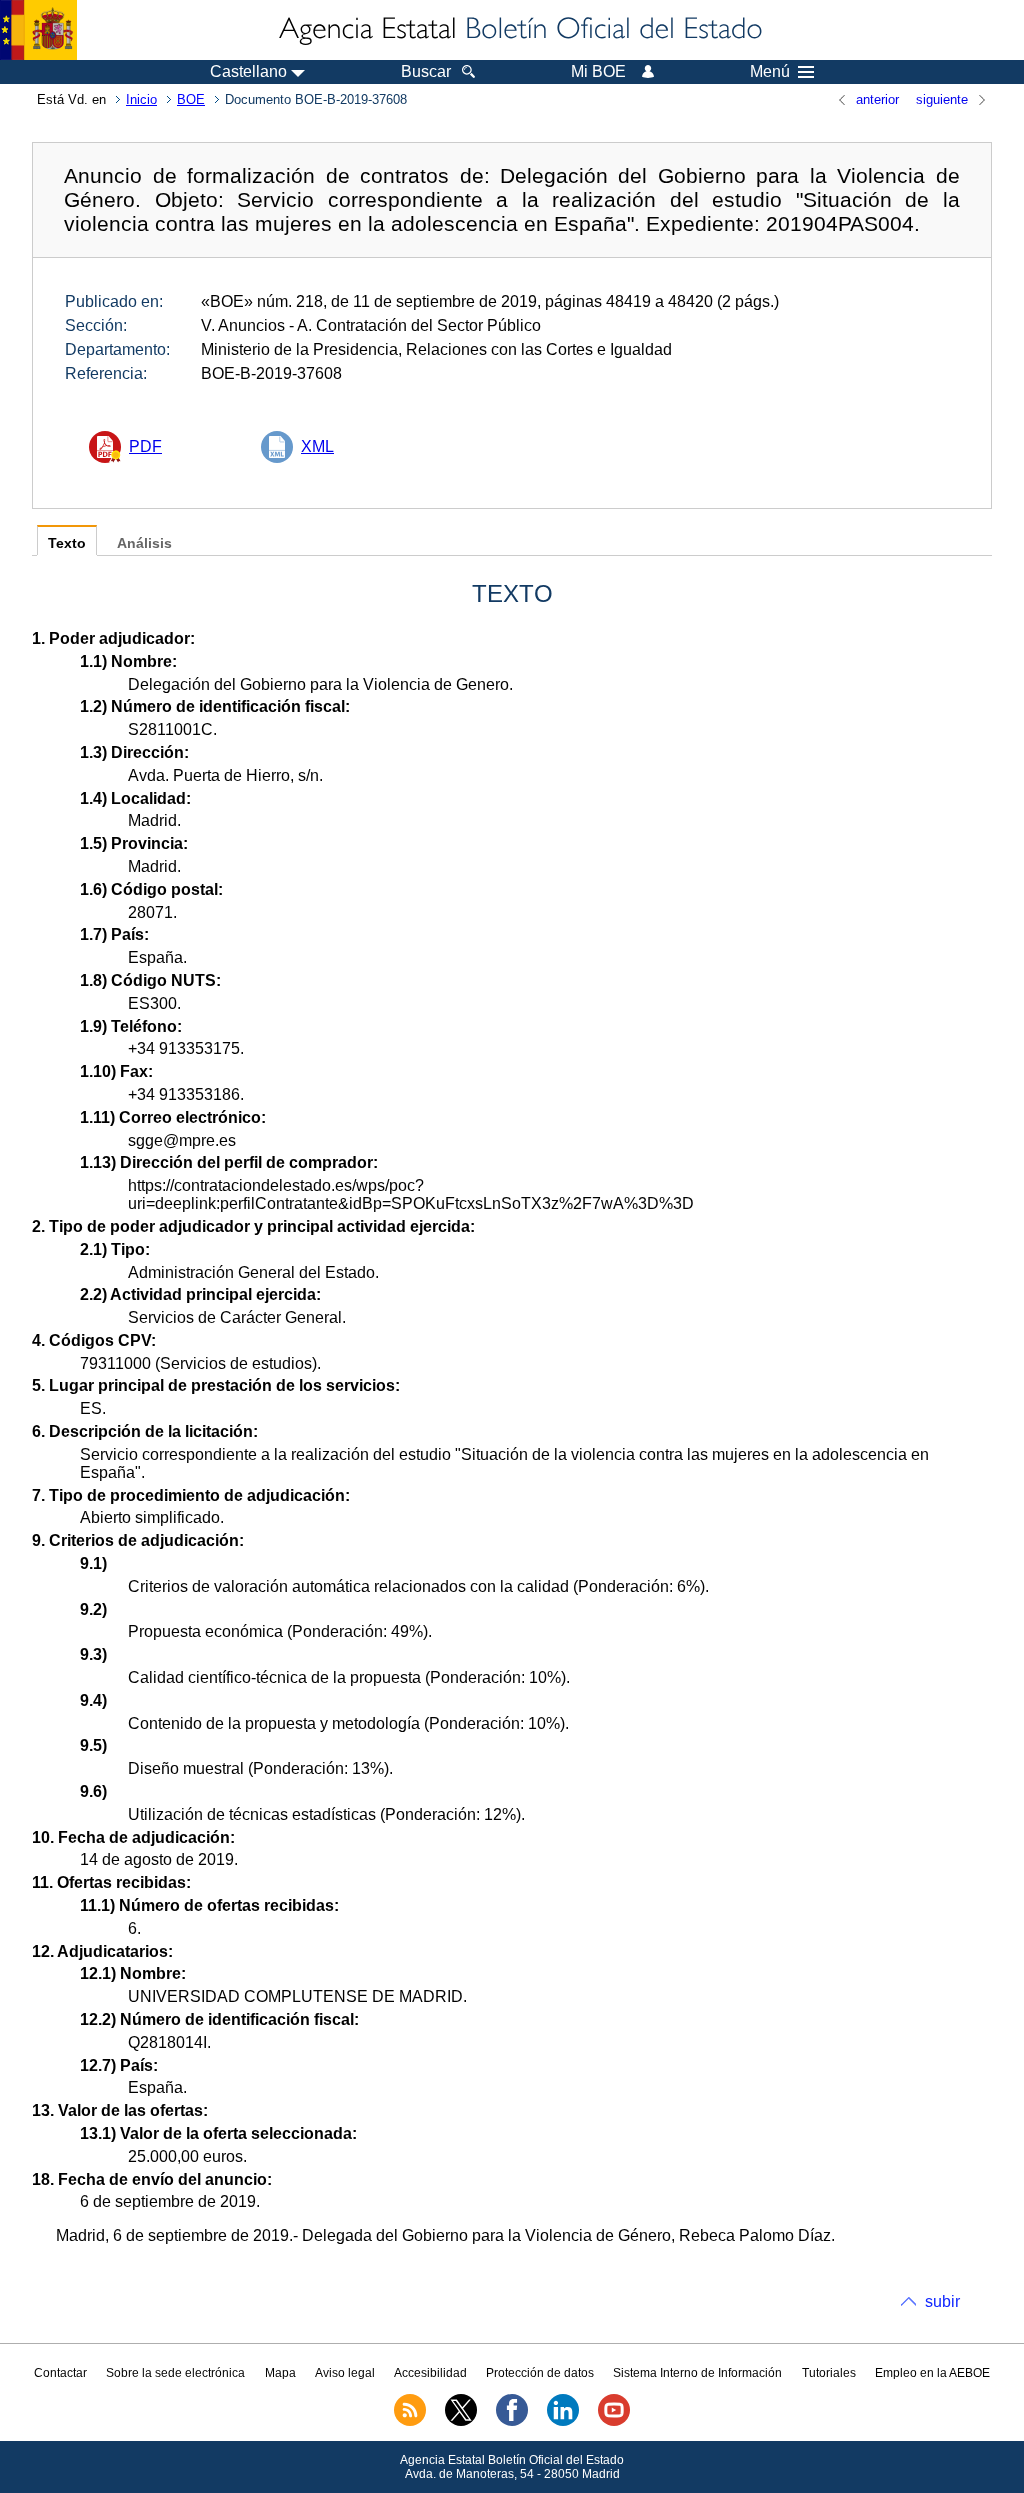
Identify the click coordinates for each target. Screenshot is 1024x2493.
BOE (191, 99)
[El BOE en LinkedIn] (563, 2422)
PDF (145, 446)
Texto (67, 543)
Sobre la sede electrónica (175, 2373)
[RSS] (410, 2422)
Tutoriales (829, 2373)
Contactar (60, 2373)
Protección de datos (540, 2373)
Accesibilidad (430, 2373)
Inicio (141, 99)
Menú (770, 72)
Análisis (144, 543)
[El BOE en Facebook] (512, 2422)
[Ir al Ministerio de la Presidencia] (38, 30)
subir (942, 2301)
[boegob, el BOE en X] (461, 2422)
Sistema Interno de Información (697, 2373)
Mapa (280, 2373)
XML (317, 446)
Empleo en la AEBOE (932, 2373)
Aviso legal (345, 2373)
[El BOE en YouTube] (614, 2422)
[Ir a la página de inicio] (519, 30)
